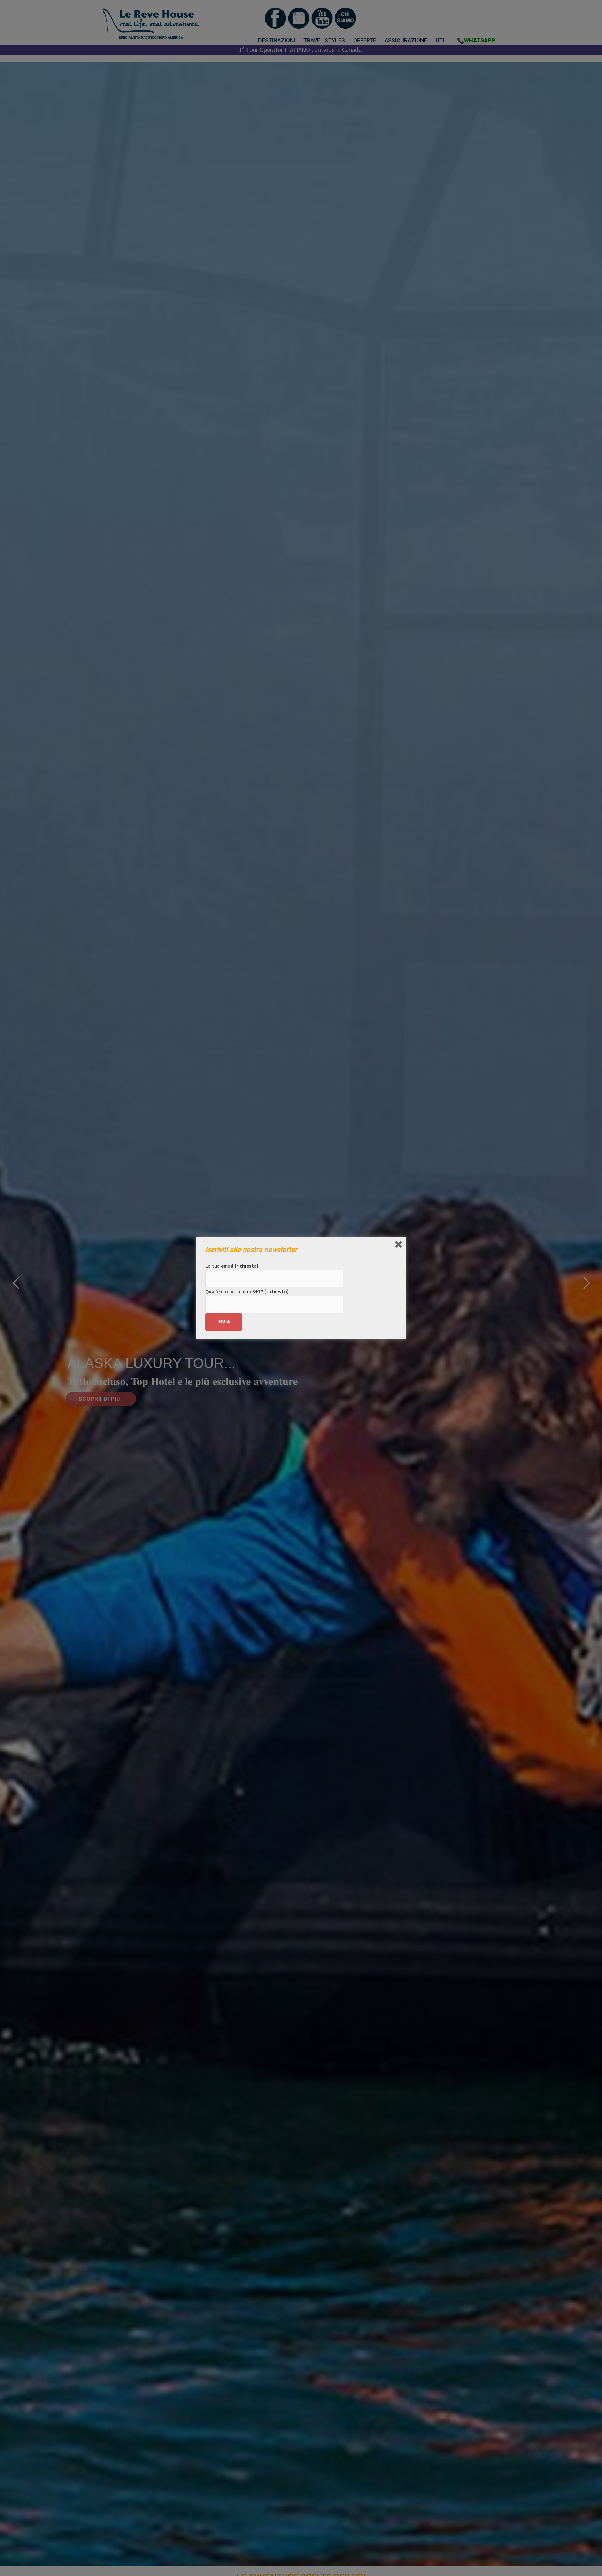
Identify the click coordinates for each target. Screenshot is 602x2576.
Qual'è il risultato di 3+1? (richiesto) (247, 1291)
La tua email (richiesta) (232, 1266)
